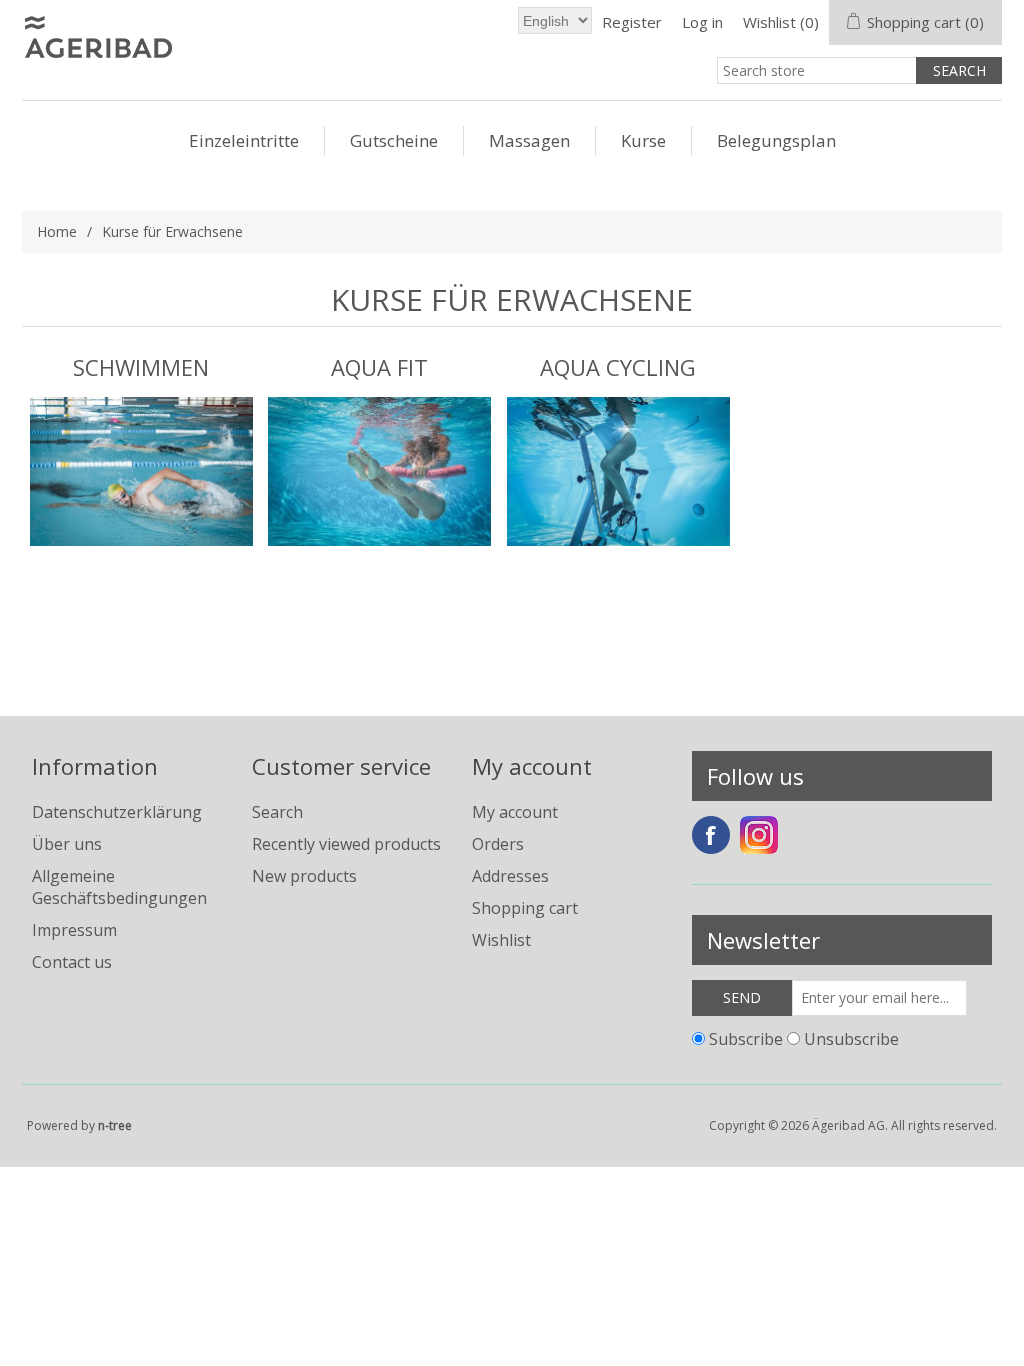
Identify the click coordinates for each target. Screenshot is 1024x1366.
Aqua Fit (379, 367)
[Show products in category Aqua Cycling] (618, 471)
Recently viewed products (346, 844)
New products (304, 876)
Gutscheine (394, 140)
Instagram (759, 835)
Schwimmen (141, 367)
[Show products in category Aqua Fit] (379, 471)
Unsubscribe (851, 1038)
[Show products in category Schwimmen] (141, 471)
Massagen (529, 140)
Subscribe (746, 1038)
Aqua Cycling (618, 367)
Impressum (74, 930)
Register (632, 22)
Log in (702, 22)
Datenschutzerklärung (117, 812)
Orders (498, 844)
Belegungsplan (776, 140)
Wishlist (501, 940)
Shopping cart (525, 908)
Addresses (510, 876)
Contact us (72, 962)
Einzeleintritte (244, 140)
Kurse (643, 140)
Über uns (67, 844)
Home (57, 231)
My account (515, 812)
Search (277, 812)
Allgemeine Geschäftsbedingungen (119, 887)
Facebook (711, 835)
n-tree (115, 1125)
